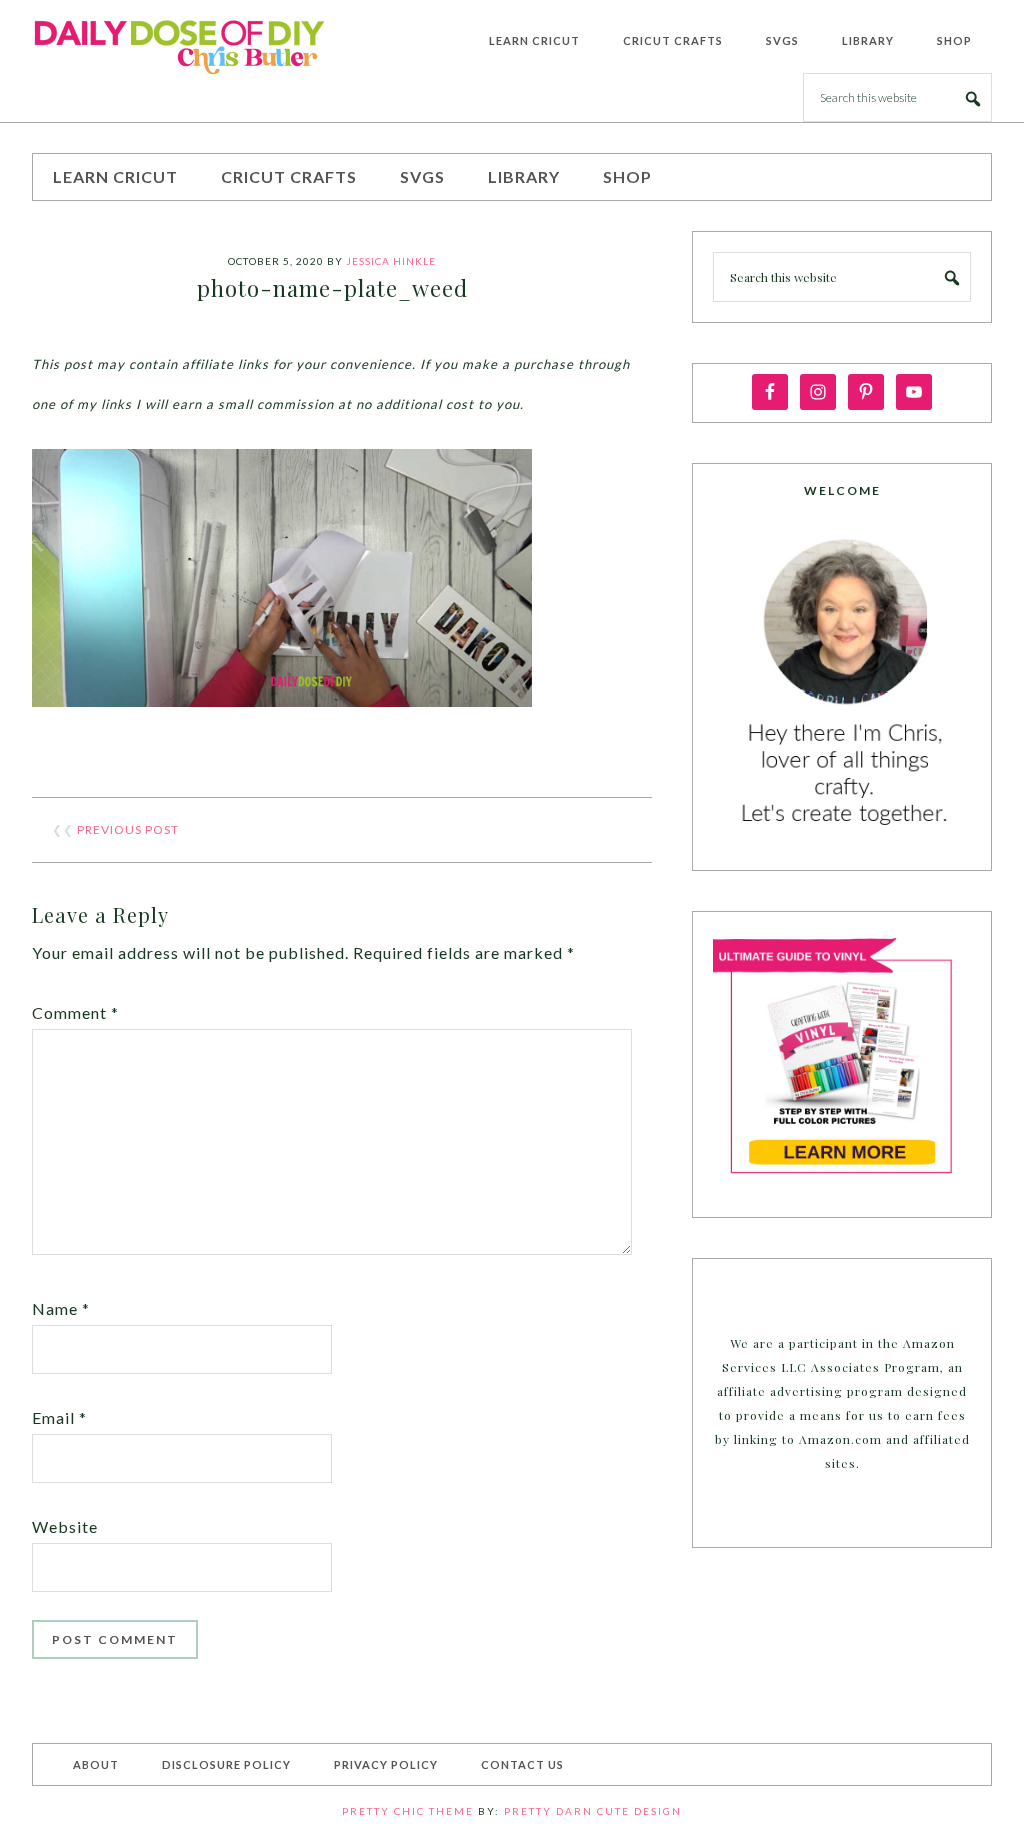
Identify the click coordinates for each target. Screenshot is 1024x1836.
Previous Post (128, 829)
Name (61, 1308)
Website (65, 1526)
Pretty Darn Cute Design (593, 1811)
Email (59, 1417)
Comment (75, 1012)
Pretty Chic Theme (408, 1811)
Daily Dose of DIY (182, 44)
